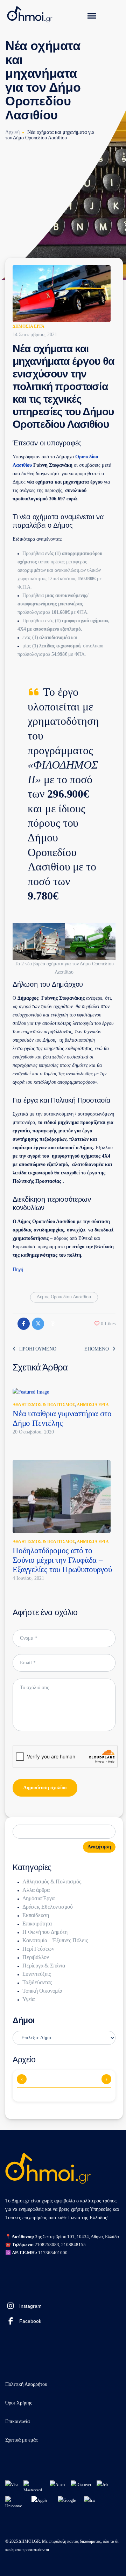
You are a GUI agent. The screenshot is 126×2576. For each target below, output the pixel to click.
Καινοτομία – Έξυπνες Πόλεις (55, 1940)
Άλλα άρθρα (36, 1890)
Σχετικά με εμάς (22, 2440)
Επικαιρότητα (37, 1924)
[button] (105, 1324)
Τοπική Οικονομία (42, 1991)
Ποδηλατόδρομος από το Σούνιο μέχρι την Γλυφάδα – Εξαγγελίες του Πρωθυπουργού (62, 1560)
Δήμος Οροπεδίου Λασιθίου (64, 1297)
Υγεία (29, 1999)
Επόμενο (97, 1349)
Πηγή (18, 1269)
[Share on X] (38, 1324)
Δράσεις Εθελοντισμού (48, 1907)
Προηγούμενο (38, 1349)
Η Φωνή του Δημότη (45, 1932)
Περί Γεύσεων (38, 1949)
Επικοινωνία (17, 2421)
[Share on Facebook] (24, 1324)
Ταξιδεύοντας (37, 1982)
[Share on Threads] (52, 1324)
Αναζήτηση (99, 1847)
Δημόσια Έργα (29, 326)
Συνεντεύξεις (37, 1974)
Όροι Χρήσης (19, 2403)
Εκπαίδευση (36, 1915)
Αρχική (12, 132)
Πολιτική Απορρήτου (26, 2384)
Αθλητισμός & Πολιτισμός (44, 1405)
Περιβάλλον (36, 1957)
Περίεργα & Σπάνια (44, 1966)
